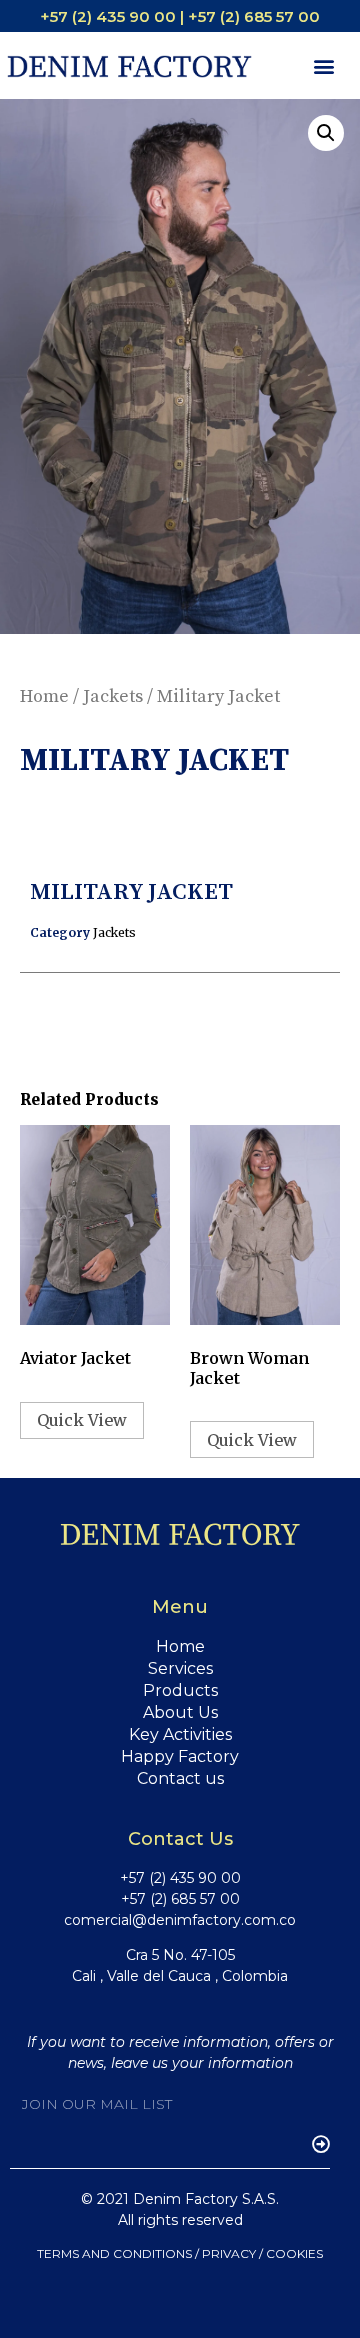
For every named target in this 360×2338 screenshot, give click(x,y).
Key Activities (180, 1734)
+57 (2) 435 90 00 (180, 1878)
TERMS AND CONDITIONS (114, 2253)
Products (180, 1690)
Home (44, 696)
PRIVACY (229, 2253)
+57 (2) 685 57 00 (180, 1899)
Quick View (82, 1420)
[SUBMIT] (311, 2144)
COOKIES (294, 2253)
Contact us (180, 1778)
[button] (323, 65)
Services (180, 1668)
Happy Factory (180, 1756)
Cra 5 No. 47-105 (180, 1955)
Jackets (113, 696)
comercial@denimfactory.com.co (180, 1920)
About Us (180, 1712)
